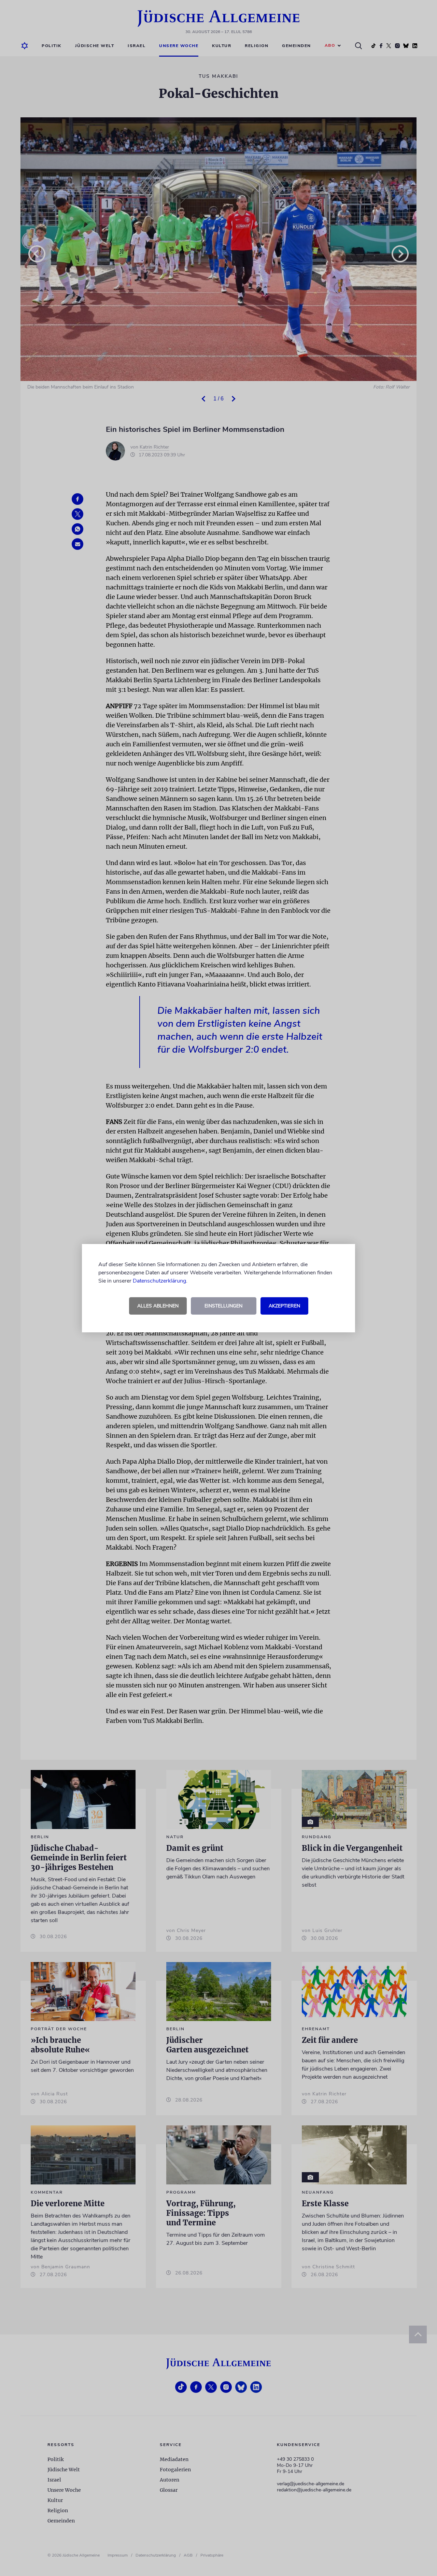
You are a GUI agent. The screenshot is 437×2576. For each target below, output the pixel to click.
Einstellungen (223, 1306)
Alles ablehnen (158, 1306)
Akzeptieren (284, 1306)
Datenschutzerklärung (159, 1281)
